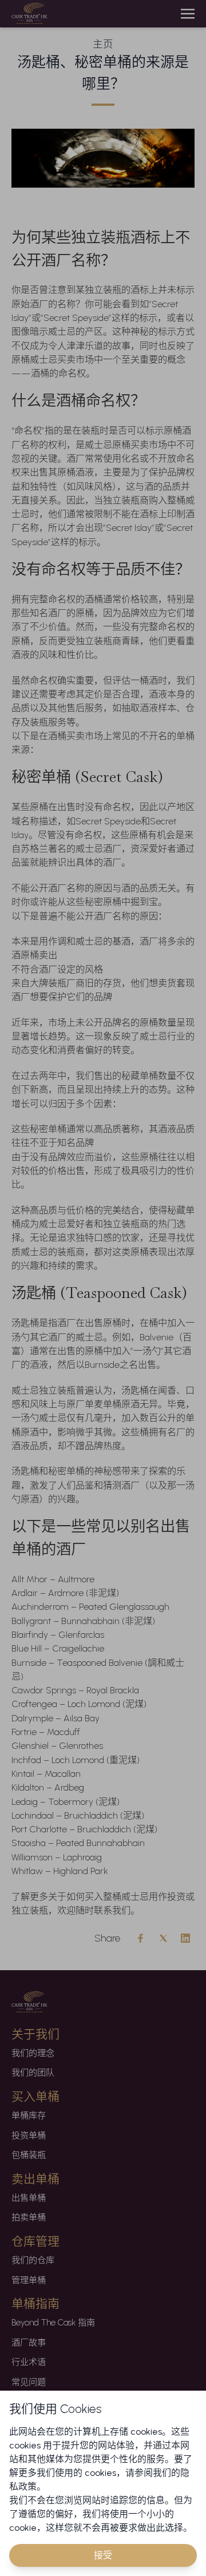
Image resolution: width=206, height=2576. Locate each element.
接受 (103, 2555)
